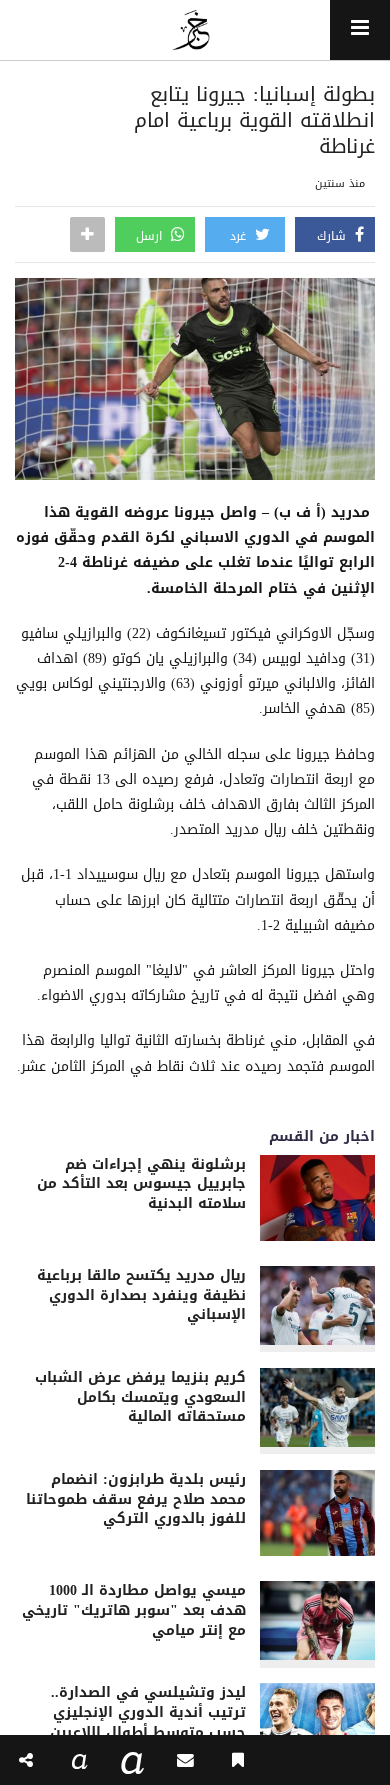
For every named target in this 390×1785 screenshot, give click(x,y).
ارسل (151, 236)
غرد (240, 236)
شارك (333, 236)
